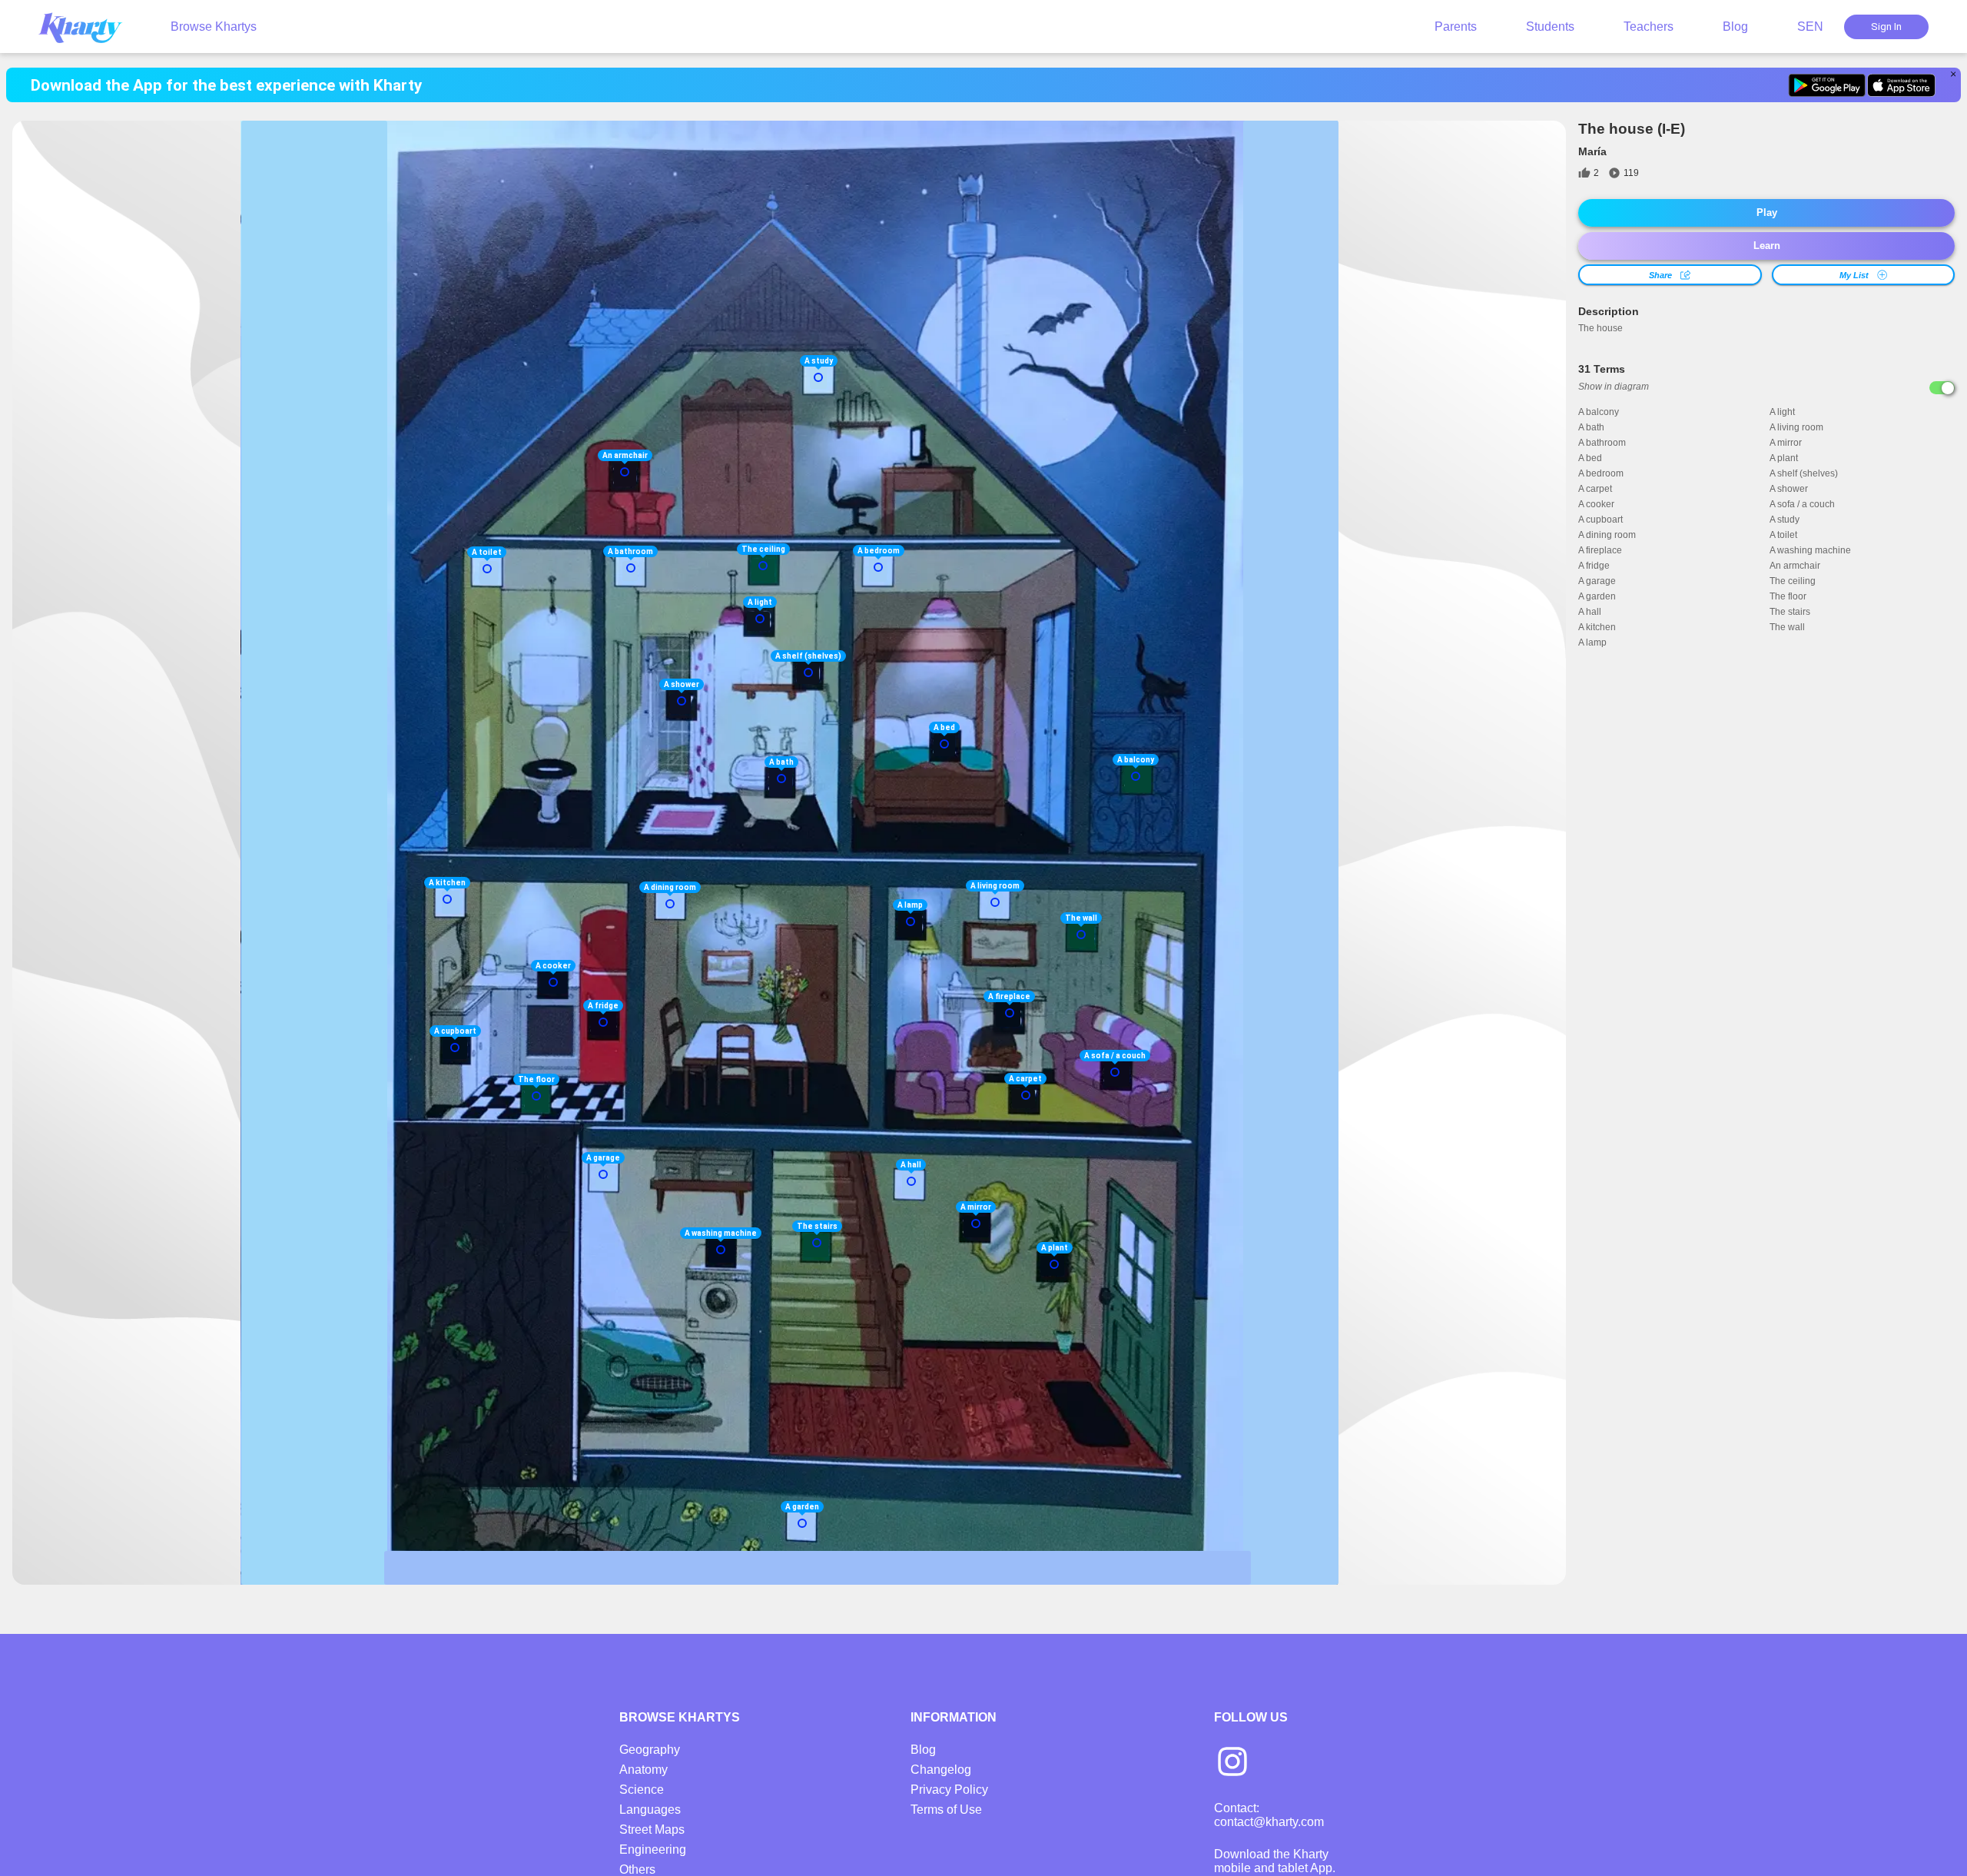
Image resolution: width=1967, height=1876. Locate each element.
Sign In (1886, 27)
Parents (1456, 27)
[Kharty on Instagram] (1232, 1763)
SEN (1810, 27)
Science (642, 1790)
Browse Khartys (214, 27)
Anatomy (644, 1770)
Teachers (1649, 27)
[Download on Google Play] (1827, 85)
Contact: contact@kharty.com (1269, 1815)
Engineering (653, 1849)
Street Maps (652, 1830)
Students (1550, 27)
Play (1767, 213)
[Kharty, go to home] (88, 27)
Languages (650, 1810)
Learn (1767, 246)
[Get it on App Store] (1901, 85)
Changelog (941, 1770)
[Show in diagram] (1942, 388)
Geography (650, 1750)
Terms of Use (946, 1810)
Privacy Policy (949, 1790)
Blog (1735, 27)
